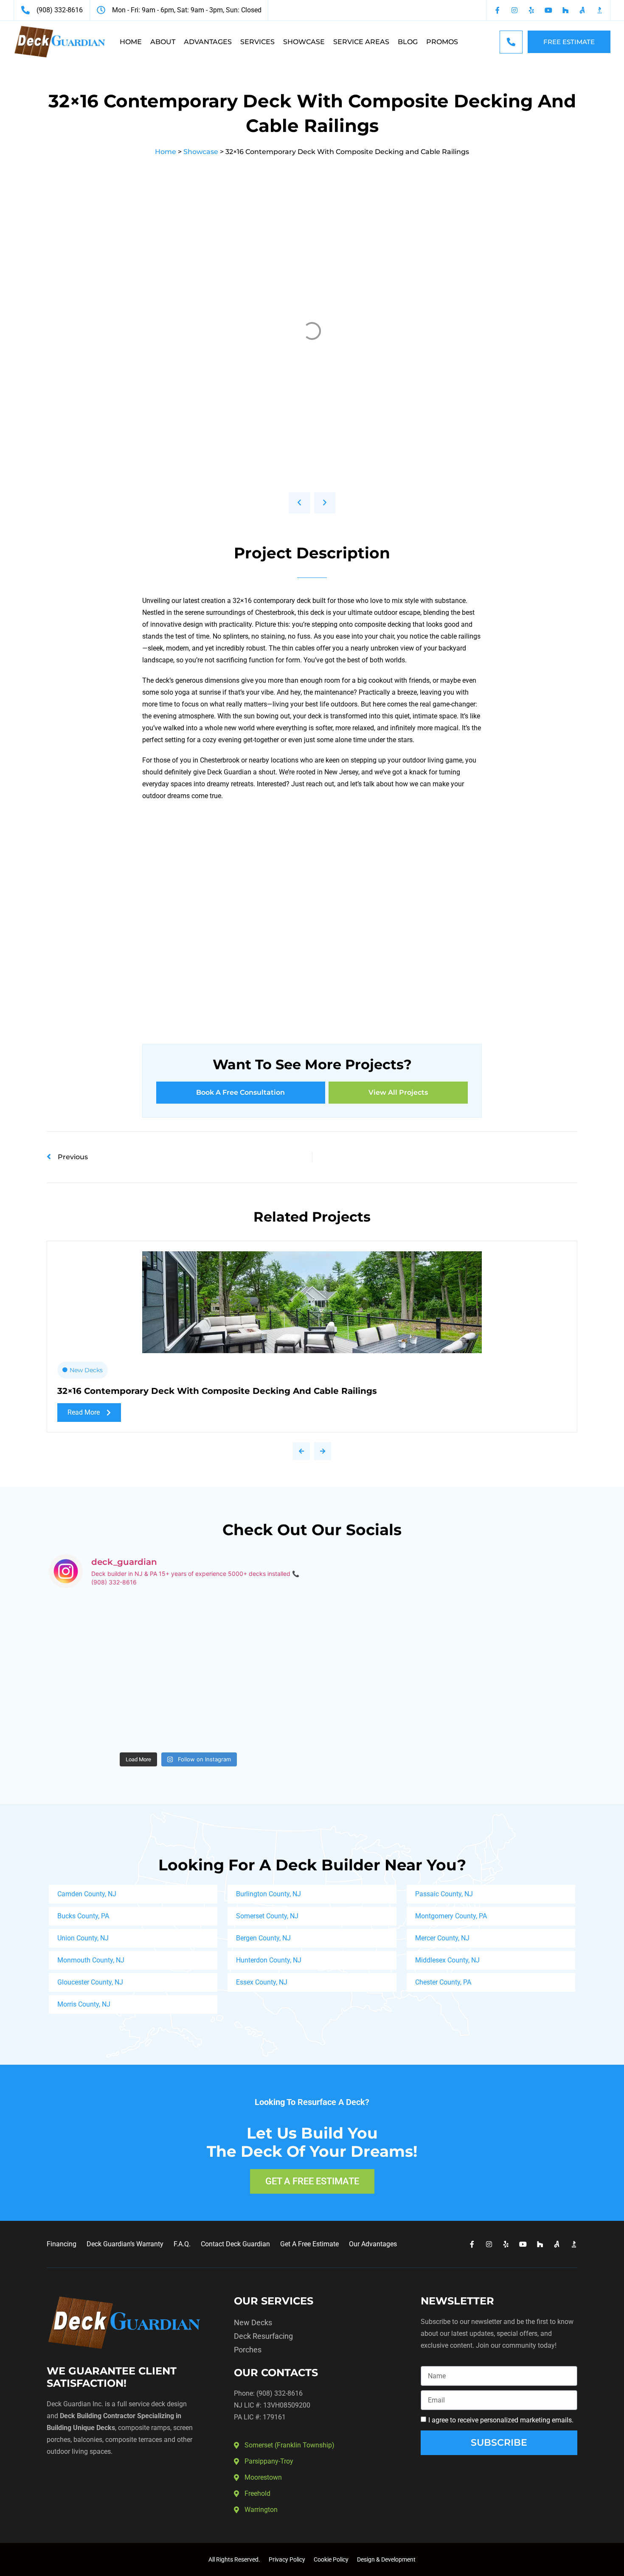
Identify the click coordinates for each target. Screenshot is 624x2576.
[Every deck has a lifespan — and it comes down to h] (244, 1634)
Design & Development (386, 2559)
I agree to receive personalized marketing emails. (501, 2420)
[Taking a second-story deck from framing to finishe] (244, 1710)
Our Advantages (373, 2244)
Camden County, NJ (87, 1894)
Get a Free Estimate (309, 2244)
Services (257, 42)
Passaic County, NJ (444, 1894)
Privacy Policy (287, 2559)
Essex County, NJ (262, 1982)
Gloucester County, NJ (90, 1982)
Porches (248, 2350)
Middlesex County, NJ (447, 1960)
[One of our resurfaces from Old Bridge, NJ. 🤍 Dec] (112, 1710)
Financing (62, 2244)
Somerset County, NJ (267, 1916)
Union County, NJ (83, 1938)
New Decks (86, 1370)
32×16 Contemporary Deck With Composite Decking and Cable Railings (217, 1391)
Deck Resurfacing (263, 2336)
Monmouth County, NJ (91, 1960)
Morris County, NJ (84, 2004)
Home (131, 42)
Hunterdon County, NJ (269, 1960)
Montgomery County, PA (451, 1916)
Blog (408, 42)
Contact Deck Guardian (235, 2244)
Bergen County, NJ (263, 1938)
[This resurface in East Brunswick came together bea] (112, 1634)
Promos (442, 42)
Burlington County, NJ (268, 1894)
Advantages (208, 42)
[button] (299, 503)
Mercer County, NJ (442, 1938)
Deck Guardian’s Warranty (125, 2244)
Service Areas (361, 42)
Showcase (304, 42)
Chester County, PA (443, 1982)
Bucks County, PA (83, 1916)
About (163, 42)
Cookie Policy (331, 2559)
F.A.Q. (182, 2244)
